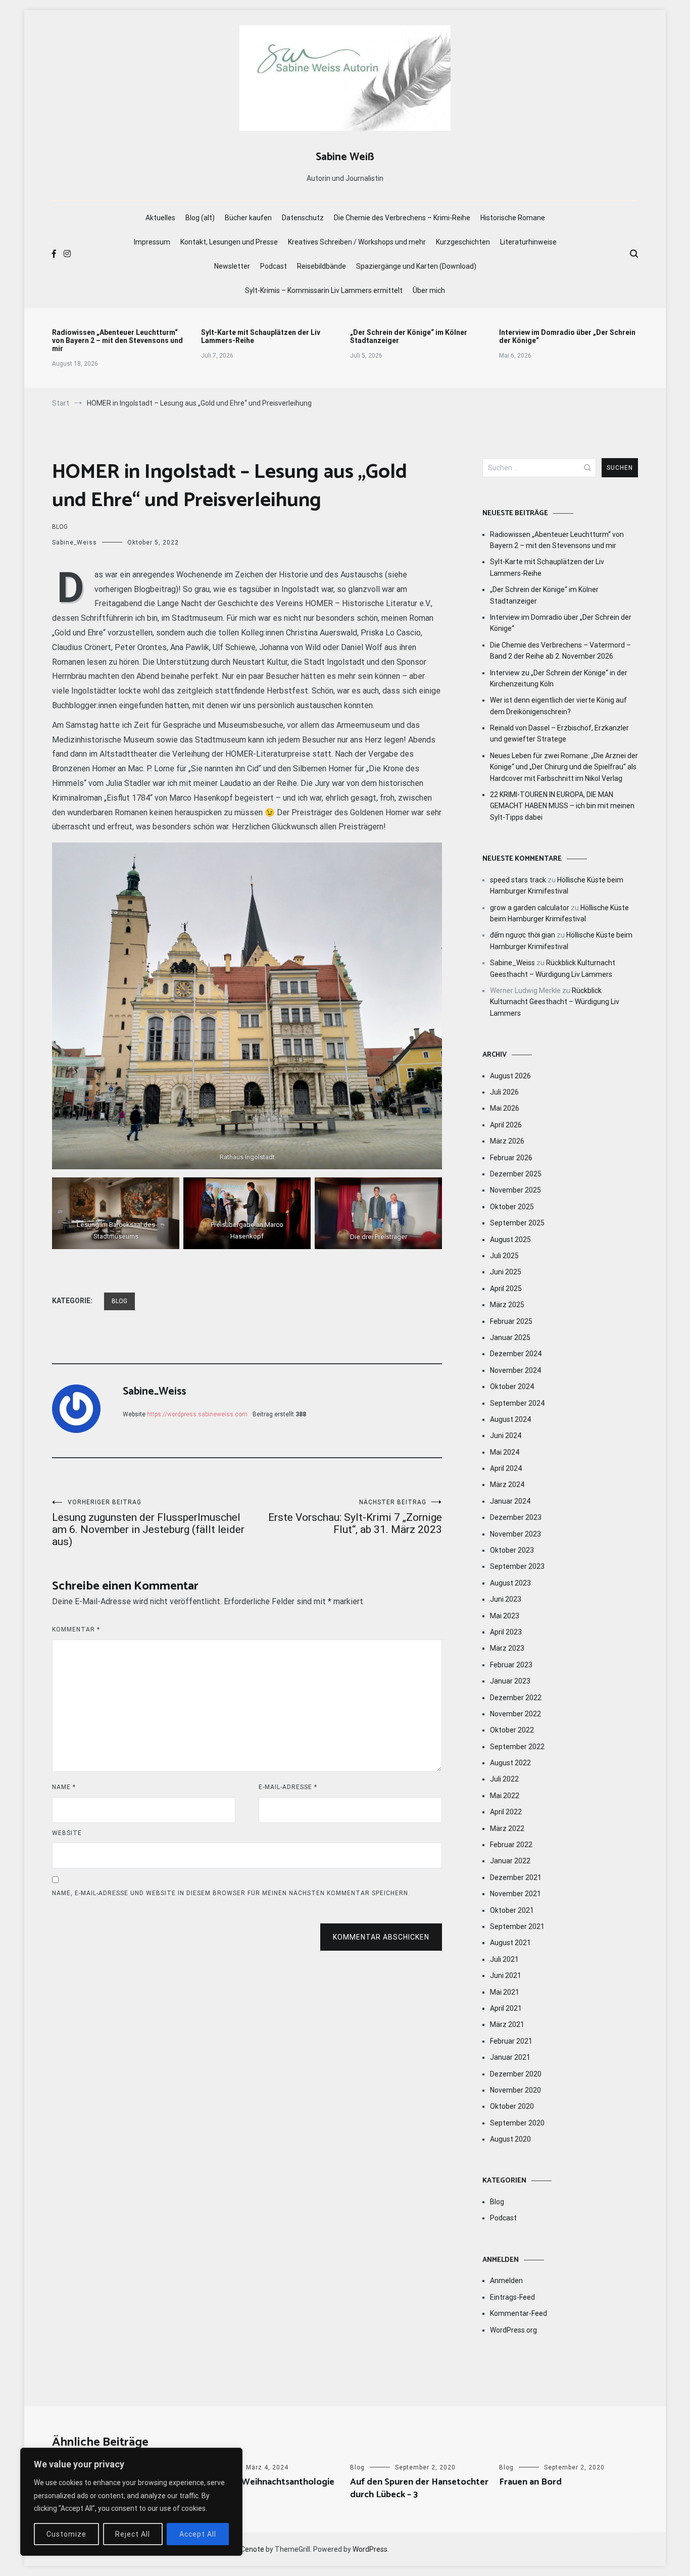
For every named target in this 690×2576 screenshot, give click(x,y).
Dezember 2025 (516, 1174)
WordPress (370, 2549)
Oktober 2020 (512, 2106)
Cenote (252, 2549)
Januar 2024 (510, 1501)
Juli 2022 (504, 1779)
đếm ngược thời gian (523, 935)
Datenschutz (303, 218)
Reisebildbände (322, 266)
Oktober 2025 (512, 1207)
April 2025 (506, 1289)
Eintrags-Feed (512, 2297)
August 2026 (510, 1076)
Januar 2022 (510, 1861)
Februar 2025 (511, 1321)
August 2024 (510, 1419)
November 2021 (515, 1894)
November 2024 (515, 1370)
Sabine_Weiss (75, 542)
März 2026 (507, 1141)
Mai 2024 (505, 1452)
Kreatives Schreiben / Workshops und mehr (357, 242)
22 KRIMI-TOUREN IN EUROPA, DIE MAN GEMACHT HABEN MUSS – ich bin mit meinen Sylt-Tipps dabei (562, 806)
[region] (131, 2502)
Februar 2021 (511, 2041)
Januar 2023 (510, 1681)
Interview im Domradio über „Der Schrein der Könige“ (567, 336)
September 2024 (517, 1403)
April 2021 (506, 2008)
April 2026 (506, 1125)
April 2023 (506, 1632)
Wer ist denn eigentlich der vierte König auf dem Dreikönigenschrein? (558, 706)
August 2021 (510, 1943)
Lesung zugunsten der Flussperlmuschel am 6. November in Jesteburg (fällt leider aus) (148, 1523)
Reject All (133, 2534)
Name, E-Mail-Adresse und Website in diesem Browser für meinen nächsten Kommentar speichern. (231, 1893)
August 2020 (510, 2139)
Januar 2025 (510, 1337)
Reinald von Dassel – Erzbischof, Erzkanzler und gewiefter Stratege (559, 733)
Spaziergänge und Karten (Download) (416, 266)
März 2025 (507, 1305)
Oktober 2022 (512, 1730)
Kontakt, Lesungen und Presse (229, 242)
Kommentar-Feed (519, 2313)
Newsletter (232, 266)
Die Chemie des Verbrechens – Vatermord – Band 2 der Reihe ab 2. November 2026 (560, 651)
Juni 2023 (506, 1599)
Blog (60, 527)
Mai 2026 (505, 1108)
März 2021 (507, 2024)
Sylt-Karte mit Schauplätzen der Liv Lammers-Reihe (261, 336)
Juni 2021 (506, 1975)
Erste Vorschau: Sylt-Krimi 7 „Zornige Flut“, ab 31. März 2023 (355, 1517)
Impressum (152, 242)
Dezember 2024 (516, 1354)
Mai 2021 (505, 1992)
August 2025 (510, 1240)
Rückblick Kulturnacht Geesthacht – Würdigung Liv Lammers (555, 1002)
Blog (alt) (200, 218)
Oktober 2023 (512, 1550)
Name (64, 1787)
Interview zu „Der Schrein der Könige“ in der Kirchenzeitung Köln (559, 678)
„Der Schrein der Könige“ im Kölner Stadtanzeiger (409, 336)
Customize (66, 2534)
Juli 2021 (504, 1959)
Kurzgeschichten (463, 242)
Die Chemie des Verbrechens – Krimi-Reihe (402, 218)
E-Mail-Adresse (288, 1787)
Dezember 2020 (516, 2074)
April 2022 (506, 1812)
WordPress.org (513, 2330)
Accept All (198, 2534)
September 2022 (517, 1747)
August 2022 (510, 1763)
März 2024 (507, 1484)
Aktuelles (160, 218)
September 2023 (517, 1566)
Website (67, 1833)
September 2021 (517, 1926)
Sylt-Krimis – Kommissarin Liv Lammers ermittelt (324, 290)
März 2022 (507, 1828)
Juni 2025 (506, 1272)
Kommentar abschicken (381, 1937)
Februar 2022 (511, 1845)
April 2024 (506, 1468)
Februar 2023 (511, 1665)
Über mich (429, 290)
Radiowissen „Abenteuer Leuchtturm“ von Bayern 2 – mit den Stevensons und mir (117, 340)
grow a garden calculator (530, 908)
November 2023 (515, 1534)
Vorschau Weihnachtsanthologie (268, 2482)
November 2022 (515, 1714)
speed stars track (518, 880)
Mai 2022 (505, 1796)
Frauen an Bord (530, 2482)
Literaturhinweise (528, 242)
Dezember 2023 (516, 1517)
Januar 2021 (510, 2057)
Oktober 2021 (512, 1910)
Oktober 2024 (512, 1386)
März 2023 (507, 1648)
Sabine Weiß (345, 157)
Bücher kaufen (248, 218)
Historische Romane (513, 218)
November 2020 (515, 2090)
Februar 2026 (511, 1158)
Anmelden (506, 2281)
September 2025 (517, 1223)
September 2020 (517, 2123)
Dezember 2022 (516, 1698)
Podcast (274, 266)
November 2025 (515, 1190)
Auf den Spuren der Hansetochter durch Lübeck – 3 (419, 2488)
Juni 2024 (506, 1435)
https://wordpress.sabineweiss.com (197, 1414)
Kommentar (76, 1629)
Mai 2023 (505, 1616)
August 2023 (510, 1583)
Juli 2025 (504, 1256)
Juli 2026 (504, 1092)
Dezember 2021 (516, 1877)
